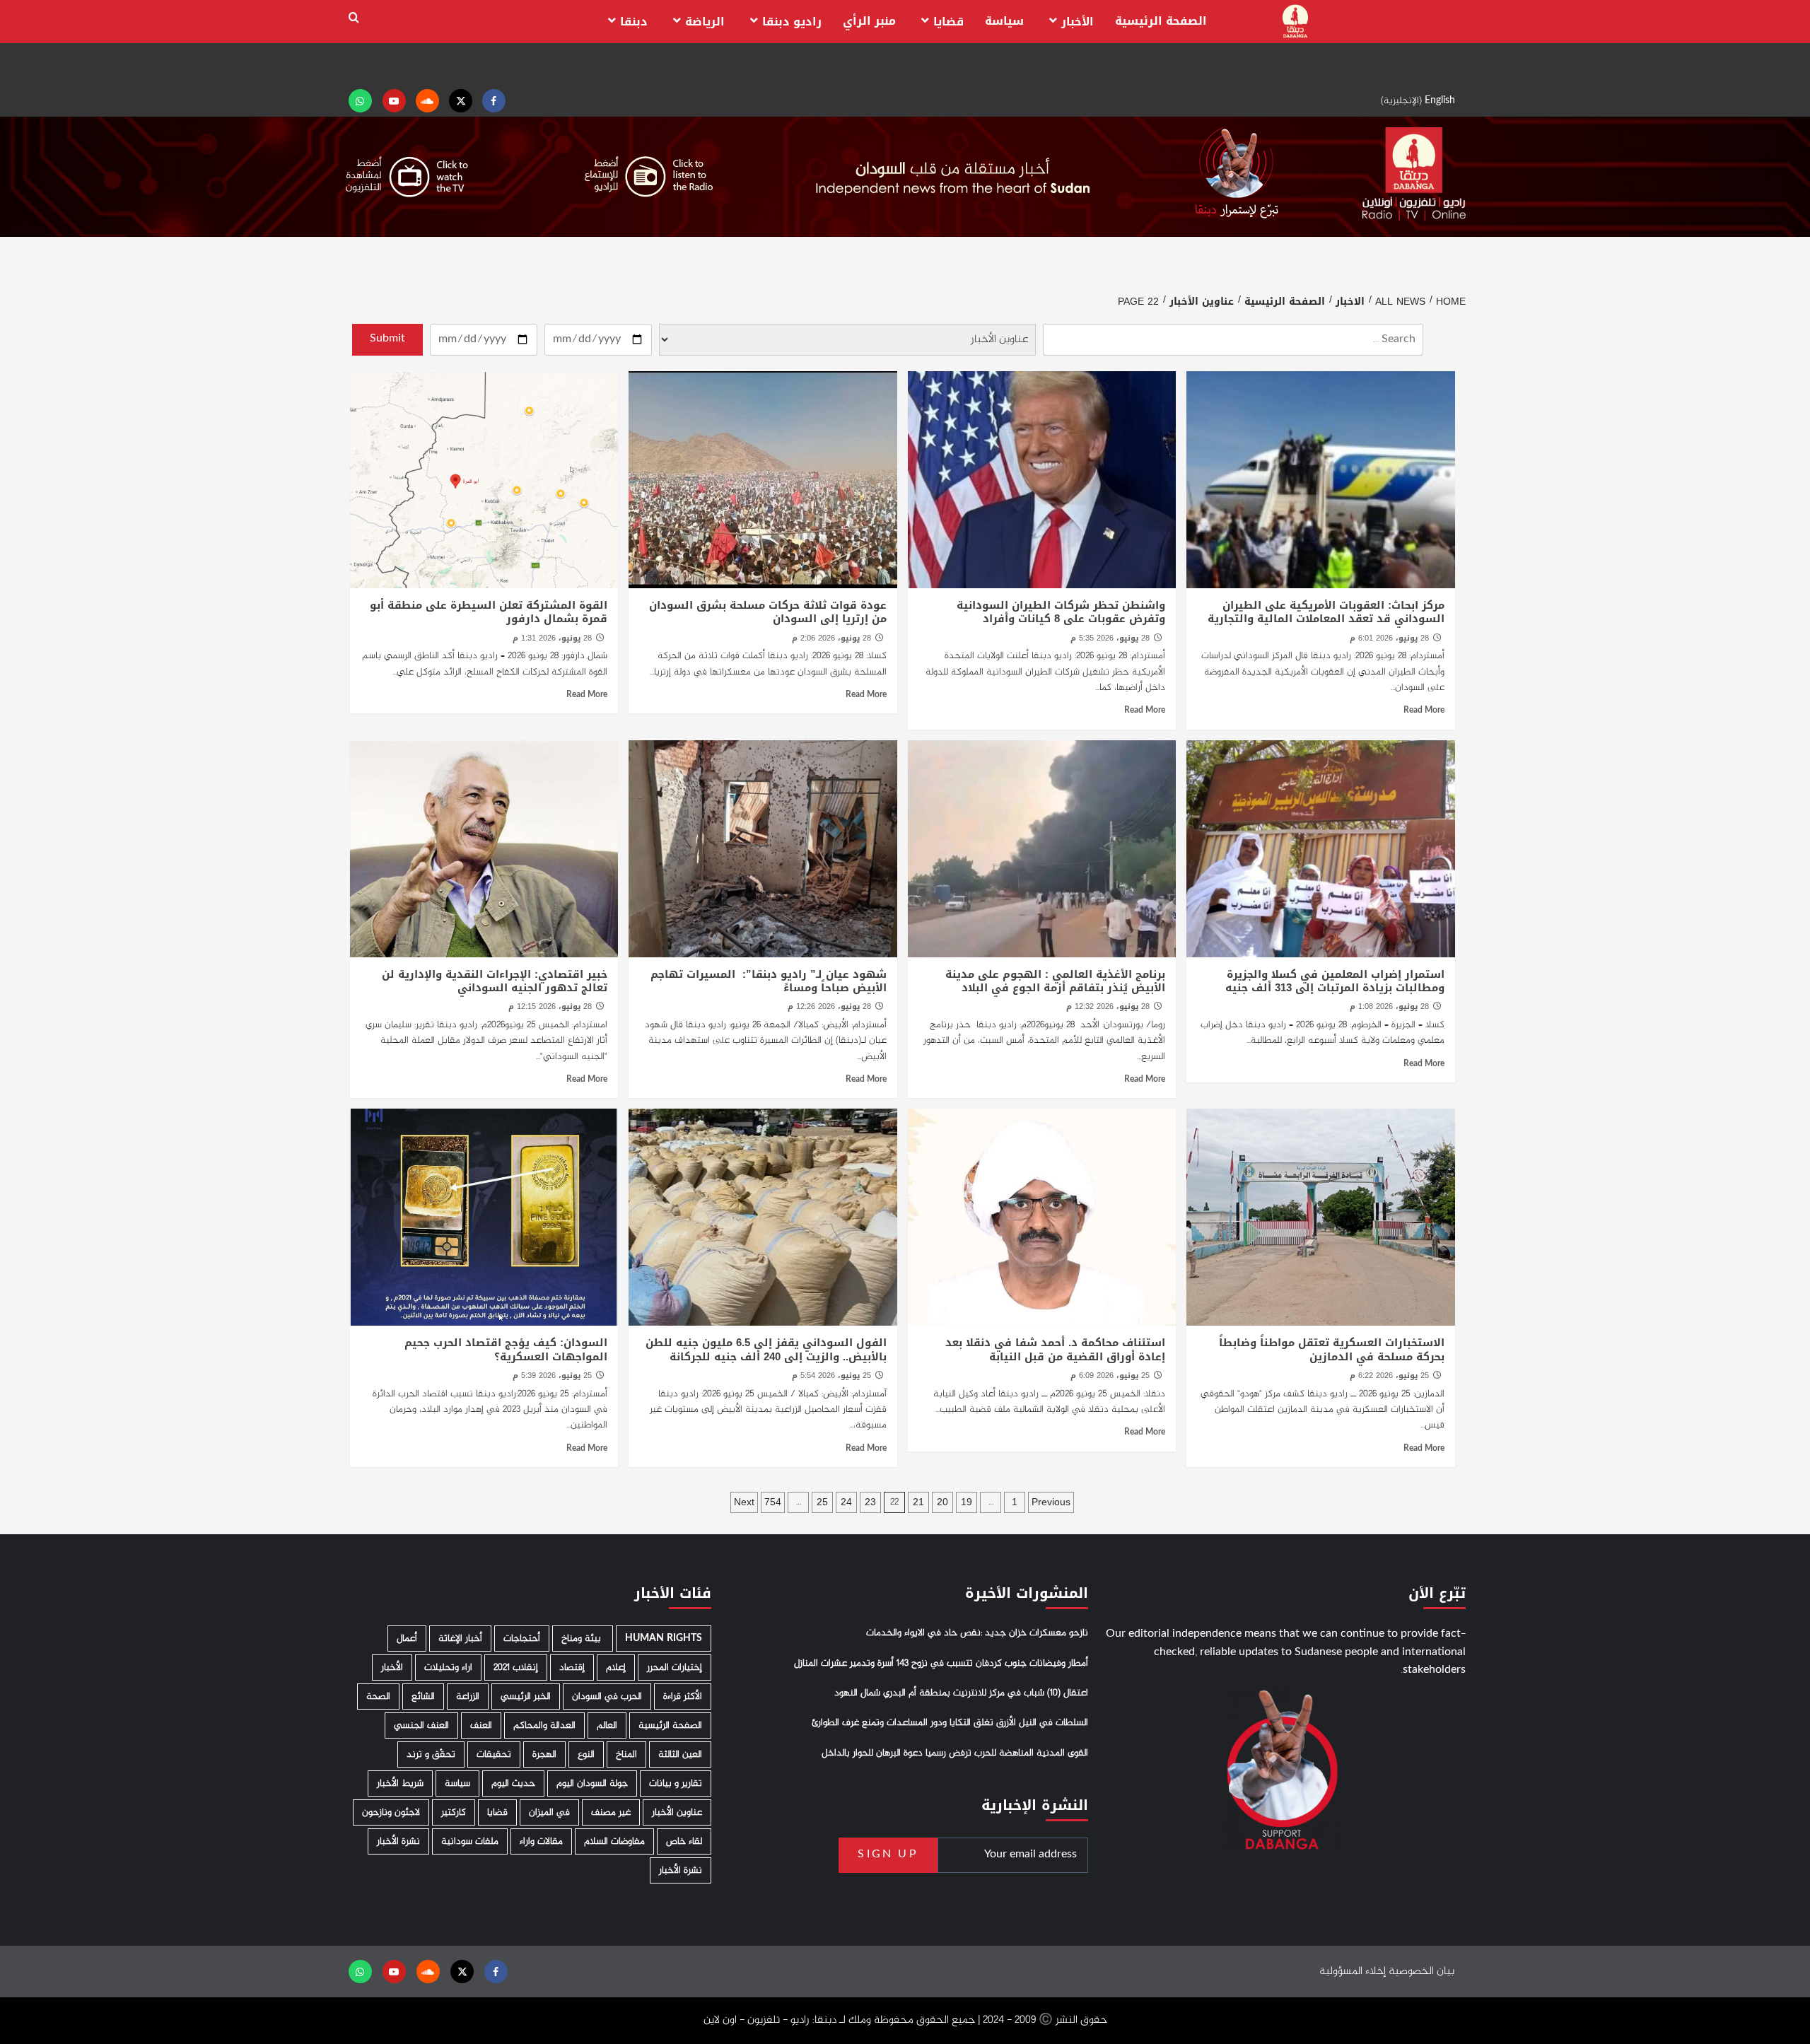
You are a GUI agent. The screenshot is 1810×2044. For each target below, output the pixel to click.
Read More (1424, 711)
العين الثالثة (680, 1754)
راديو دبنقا (792, 22)
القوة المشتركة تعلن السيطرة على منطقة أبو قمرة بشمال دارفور (489, 612)
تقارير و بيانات (676, 1783)
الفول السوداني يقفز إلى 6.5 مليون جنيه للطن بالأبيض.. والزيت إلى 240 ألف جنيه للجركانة (766, 1350)
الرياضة (705, 22)
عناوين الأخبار (677, 1812)
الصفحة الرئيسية (1161, 21)
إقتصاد (572, 1668)
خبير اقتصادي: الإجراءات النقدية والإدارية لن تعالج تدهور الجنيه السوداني (495, 981)
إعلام (616, 1668)
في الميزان (549, 1812)
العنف (481, 1725)
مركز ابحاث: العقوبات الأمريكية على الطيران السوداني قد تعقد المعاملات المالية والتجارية (1326, 612)
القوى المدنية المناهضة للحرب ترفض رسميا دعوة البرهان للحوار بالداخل (955, 1753)
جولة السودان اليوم (592, 1783)
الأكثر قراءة (683, 1696)
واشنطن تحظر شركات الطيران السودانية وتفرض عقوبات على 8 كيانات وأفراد (1061, 612)
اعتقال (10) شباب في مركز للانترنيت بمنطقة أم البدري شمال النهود (961, 1693)
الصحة (378, 1696)
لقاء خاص (684, 1841)
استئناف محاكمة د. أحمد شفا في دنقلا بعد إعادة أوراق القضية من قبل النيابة (1055, 1350)
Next (744, 1502)
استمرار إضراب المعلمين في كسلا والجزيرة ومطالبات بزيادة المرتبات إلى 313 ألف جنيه (1335, 981)
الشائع (423, 1696)
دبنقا (634, 22)
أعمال (407, 1639)
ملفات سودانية (470, 1841)
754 (773, 1502)
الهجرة (544, 1754)
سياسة (1004, 21)
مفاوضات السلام (614, 1841)
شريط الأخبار (400, 1783)
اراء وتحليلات (448, 1668)
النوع (586, 1754)
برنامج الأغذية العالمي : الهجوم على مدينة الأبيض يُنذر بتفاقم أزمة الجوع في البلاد (1055, 981)
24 (846, 1502)
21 (918, 1502)
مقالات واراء (541, 1841)
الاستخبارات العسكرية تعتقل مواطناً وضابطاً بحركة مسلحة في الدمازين (1332, 1350)
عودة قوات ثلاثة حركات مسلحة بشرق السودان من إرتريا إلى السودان (768, 612)
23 (870, 1502)
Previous (1051, 1502)
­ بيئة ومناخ (583, 1639)
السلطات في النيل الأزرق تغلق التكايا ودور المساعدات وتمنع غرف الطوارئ (950, 1723)
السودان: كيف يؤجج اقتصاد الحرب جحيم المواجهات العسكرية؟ (506, 1350)
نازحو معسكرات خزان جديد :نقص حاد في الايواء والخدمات (977, 1633)
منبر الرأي (869, 21)
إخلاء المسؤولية (1353, 1972)
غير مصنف (611, 1812)
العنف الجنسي (421, 1725)
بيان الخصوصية (1421, 1972)
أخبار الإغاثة (460, 1639)
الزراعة (468, 1696)
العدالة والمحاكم (544, 1725)
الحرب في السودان (607, 1696)
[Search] (354, 18)
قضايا (948, 22)
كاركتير (454, 1812)
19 (967, 1502)
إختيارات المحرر (675, 1668)
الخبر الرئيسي (526, 1696)
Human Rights (664, 1639)
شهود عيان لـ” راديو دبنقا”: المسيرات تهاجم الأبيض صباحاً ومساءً (769, 981)
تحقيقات (494, 1754)
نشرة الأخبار (398, 1841)
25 (822, 1502)
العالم (607, 1725)
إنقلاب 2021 (516, 1668)
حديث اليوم (513, 1783)
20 (942, 1502)
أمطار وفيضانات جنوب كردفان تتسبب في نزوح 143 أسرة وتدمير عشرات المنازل (941, 1664)
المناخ (626, 1754)
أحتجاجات (522, 1639)
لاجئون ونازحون (391, 1812)
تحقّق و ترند (431, 1754)
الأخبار (1078, 22)
